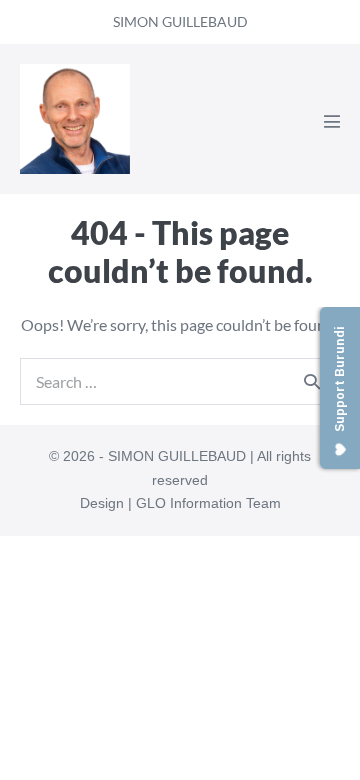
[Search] (312, 381)
